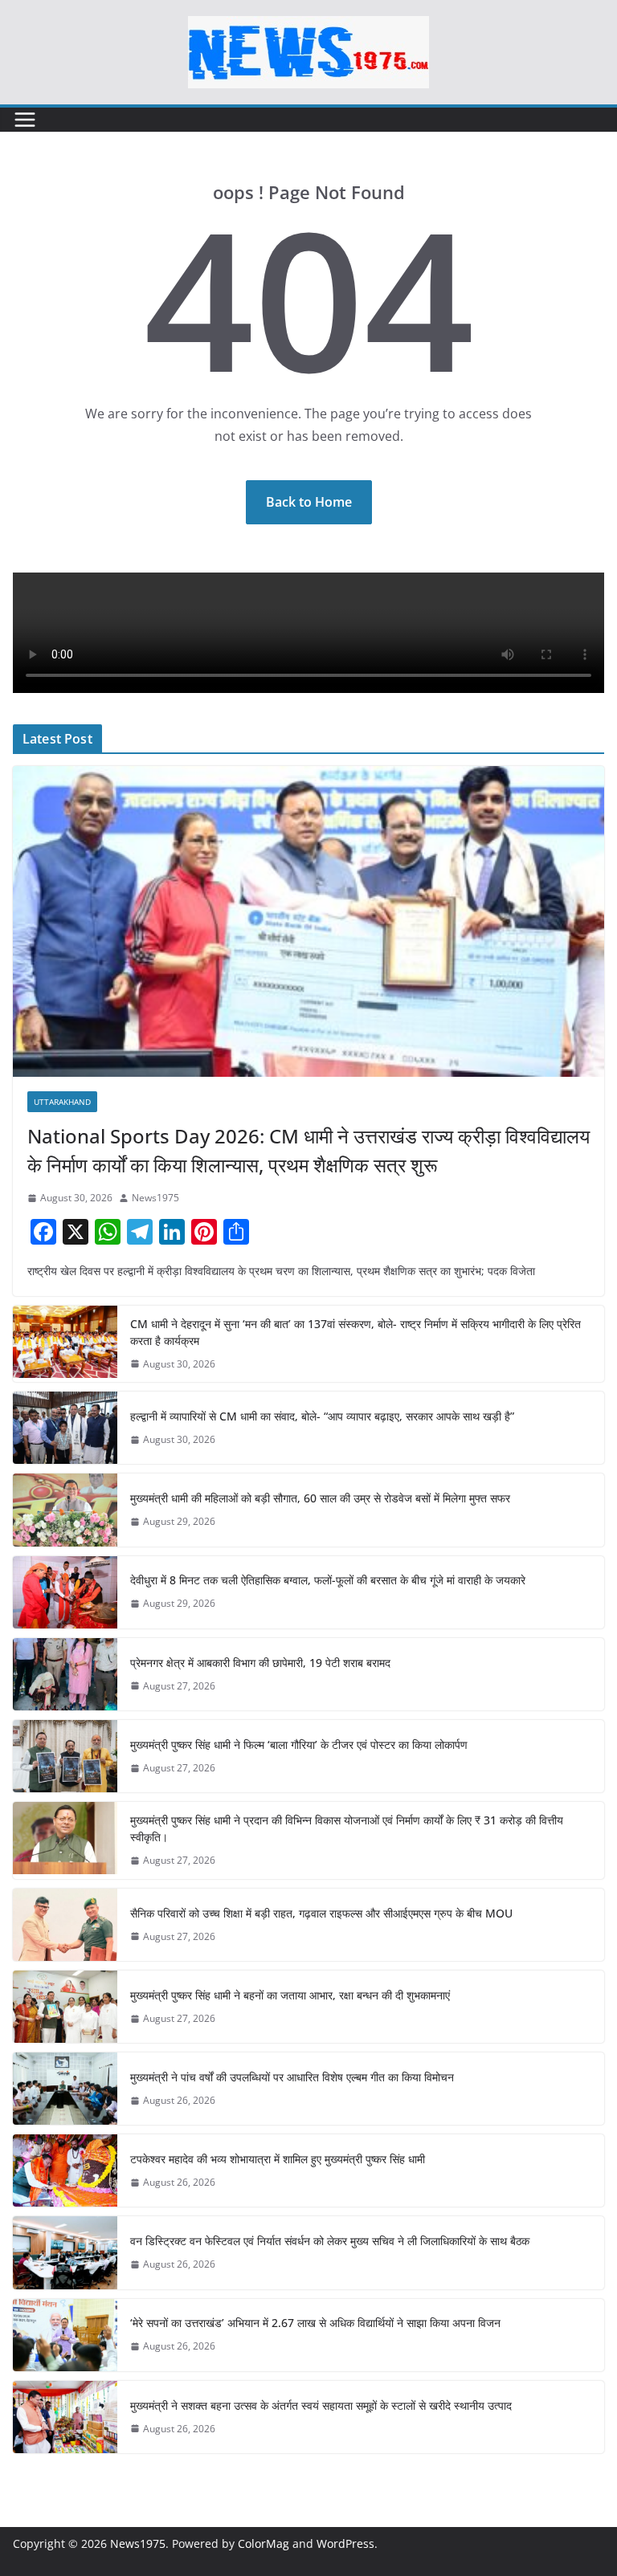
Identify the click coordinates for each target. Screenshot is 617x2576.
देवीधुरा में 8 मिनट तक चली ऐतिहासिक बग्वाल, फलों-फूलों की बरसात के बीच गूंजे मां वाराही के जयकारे (328, 1580)
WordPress (345, 2543)
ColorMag (264, 2543)
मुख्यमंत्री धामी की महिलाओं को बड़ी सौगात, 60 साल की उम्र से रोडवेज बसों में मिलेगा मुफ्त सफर (320, 1498)
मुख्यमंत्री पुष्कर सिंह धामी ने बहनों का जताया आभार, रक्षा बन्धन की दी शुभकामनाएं (290, 1995)
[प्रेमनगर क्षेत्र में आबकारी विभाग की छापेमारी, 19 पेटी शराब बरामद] (65, 1674)
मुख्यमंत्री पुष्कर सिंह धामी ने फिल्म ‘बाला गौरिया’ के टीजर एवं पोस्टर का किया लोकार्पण (299, 1745)
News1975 (155, 1198)
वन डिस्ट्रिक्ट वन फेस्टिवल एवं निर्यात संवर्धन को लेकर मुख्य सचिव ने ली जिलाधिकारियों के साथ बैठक (330, 2241)
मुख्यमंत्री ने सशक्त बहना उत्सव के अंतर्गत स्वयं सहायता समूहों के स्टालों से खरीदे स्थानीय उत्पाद (321, 2405)
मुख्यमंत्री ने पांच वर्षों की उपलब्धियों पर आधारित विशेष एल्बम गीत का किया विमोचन (292, 2077)
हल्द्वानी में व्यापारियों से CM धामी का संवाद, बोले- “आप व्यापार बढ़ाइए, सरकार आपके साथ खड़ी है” (322, 1416)
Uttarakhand (62, 1102)
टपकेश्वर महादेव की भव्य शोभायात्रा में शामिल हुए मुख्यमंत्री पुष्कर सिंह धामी (278, 2159)
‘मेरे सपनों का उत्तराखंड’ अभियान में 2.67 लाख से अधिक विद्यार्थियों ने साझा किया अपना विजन (315, 2323)
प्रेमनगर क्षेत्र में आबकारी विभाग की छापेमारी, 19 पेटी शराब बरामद (260, 1663)
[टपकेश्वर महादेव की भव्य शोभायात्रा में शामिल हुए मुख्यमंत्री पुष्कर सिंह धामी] (65, 2170)
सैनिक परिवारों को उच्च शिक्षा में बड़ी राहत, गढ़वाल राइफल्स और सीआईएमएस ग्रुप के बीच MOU (321, 1913)
